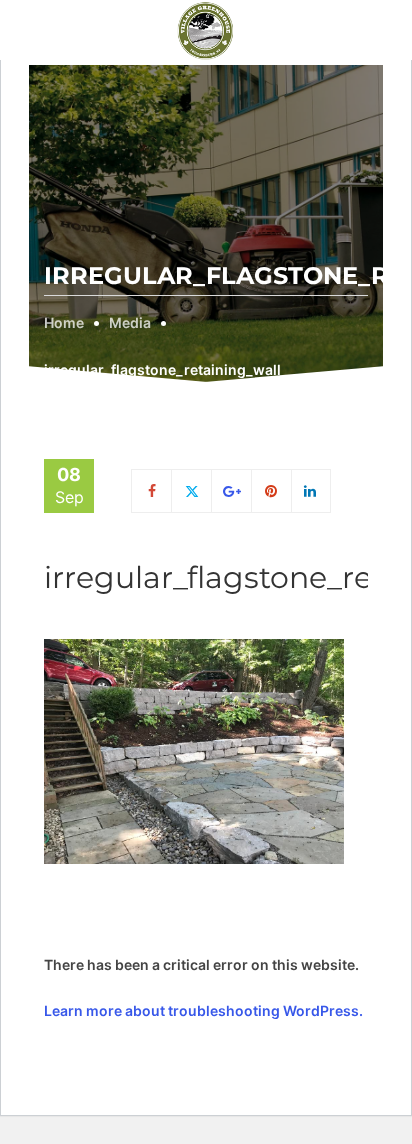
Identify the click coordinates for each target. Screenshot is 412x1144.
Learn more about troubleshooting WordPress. (203, 1010)
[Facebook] (152, 490)
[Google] (232, 490)
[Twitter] (191, 490)
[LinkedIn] (311, 490)
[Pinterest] (272, 490)
